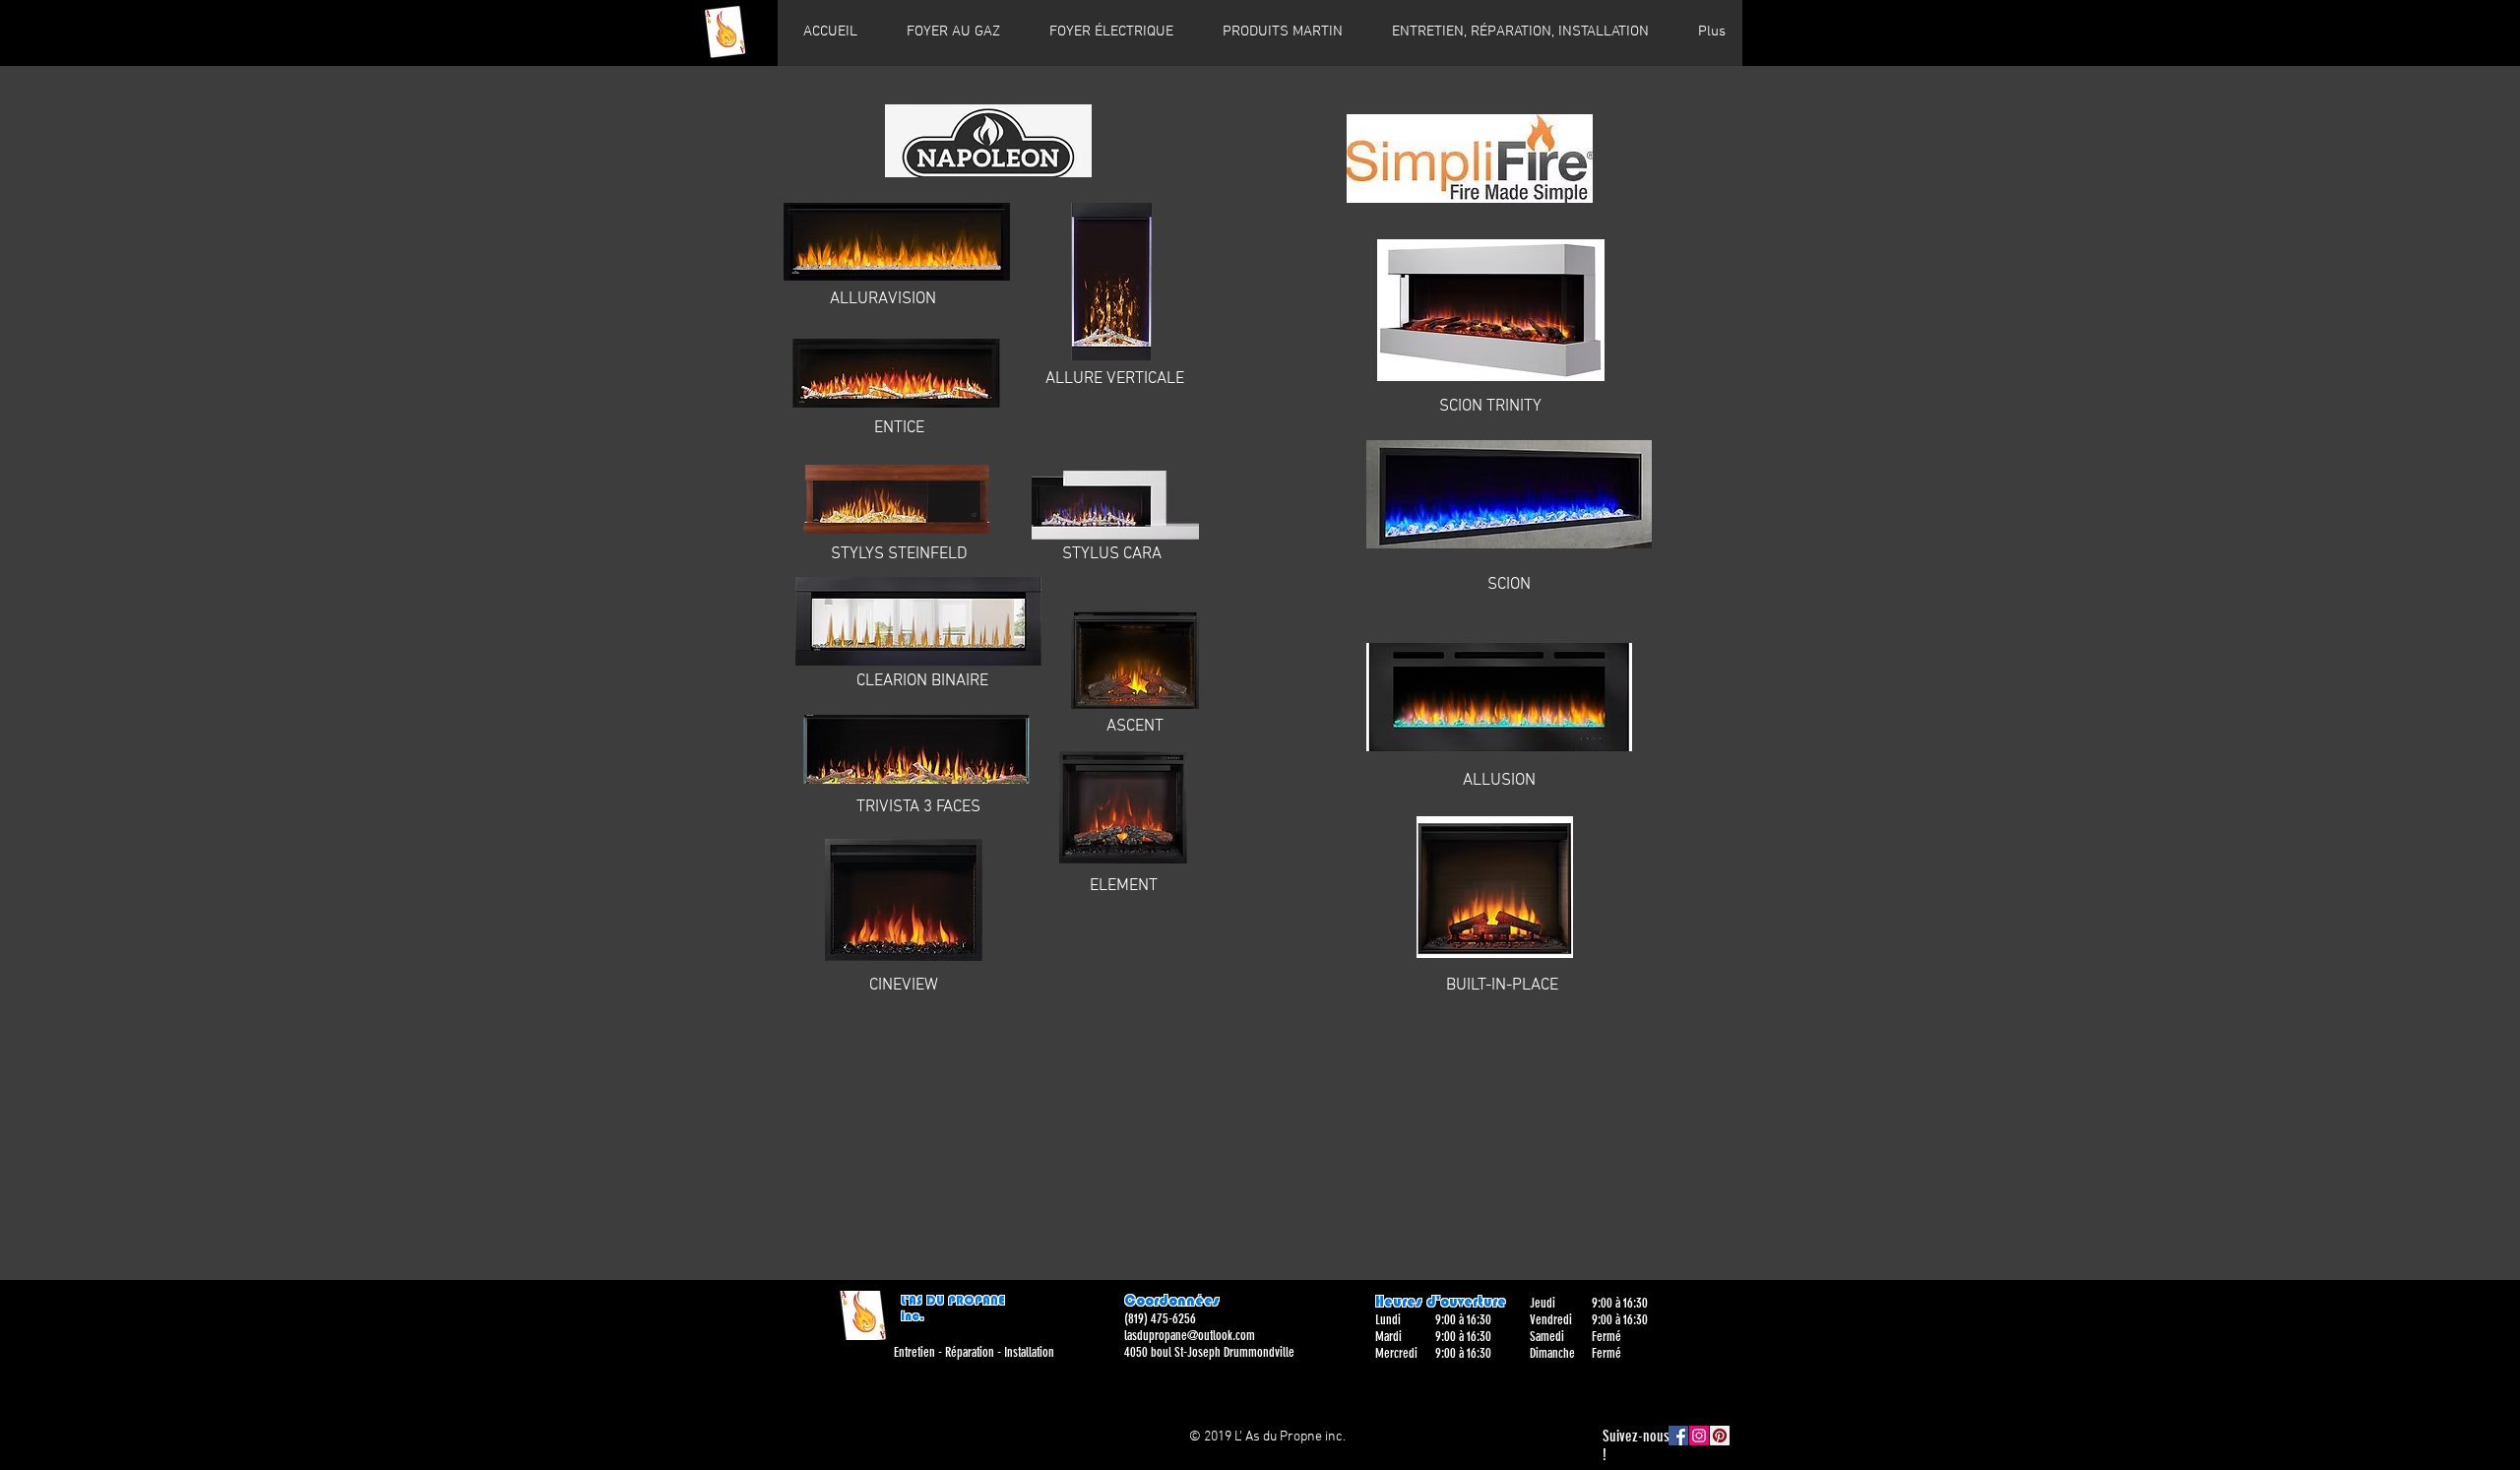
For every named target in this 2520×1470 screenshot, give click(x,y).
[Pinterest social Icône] (1720, 1436)
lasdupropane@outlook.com (1190, 1336)
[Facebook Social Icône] (1678, 1436)
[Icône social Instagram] (1699, 1436)
